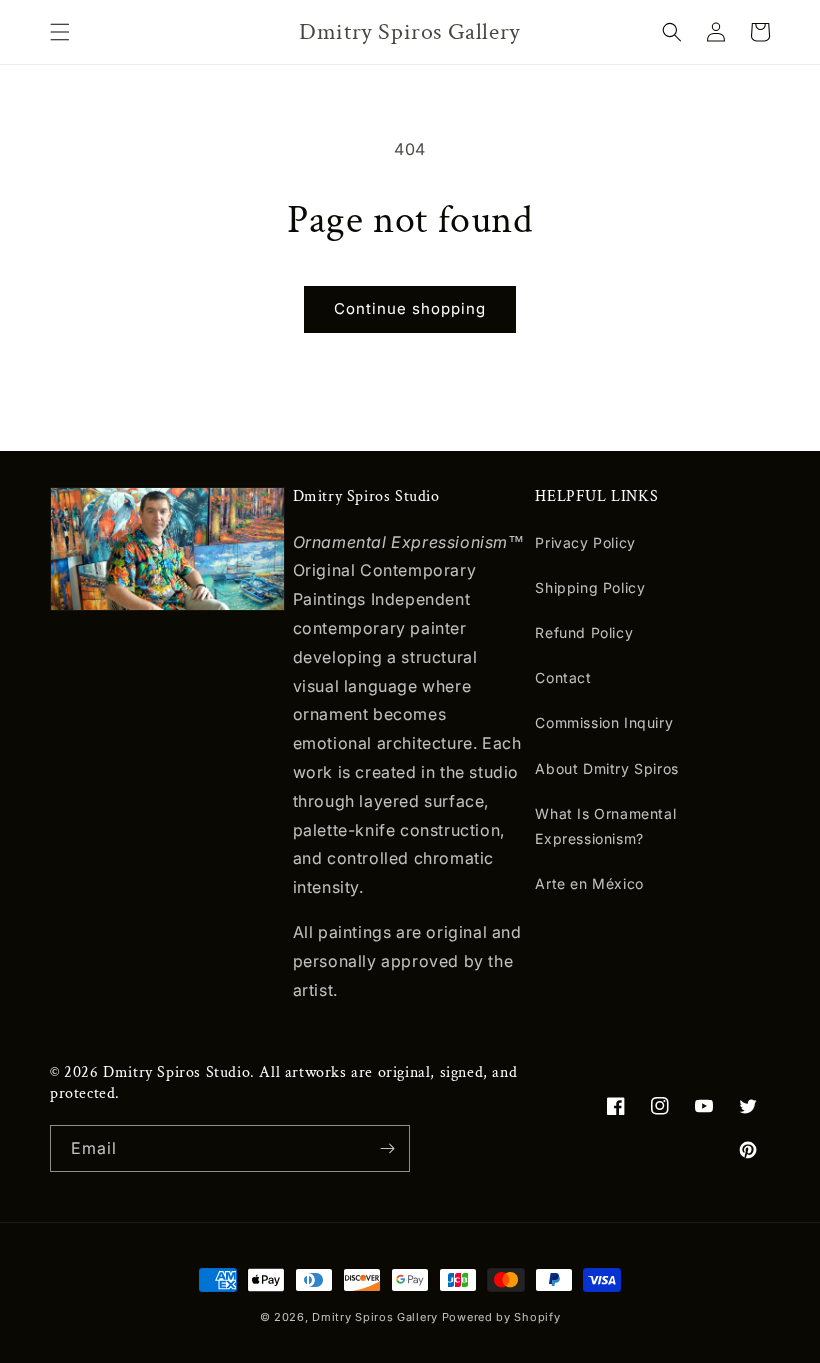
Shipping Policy (590, 587)
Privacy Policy (585, 542)
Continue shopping (410, 308)
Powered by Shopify (501, 1317)
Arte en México (589, 883)
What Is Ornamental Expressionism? (605, 826)
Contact (563, 677)
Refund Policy (584, 632)
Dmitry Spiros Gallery (375, 1317)
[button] (60, 32)
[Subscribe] (387, 1148)
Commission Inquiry (604, 722)
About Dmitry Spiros (606, 768)
